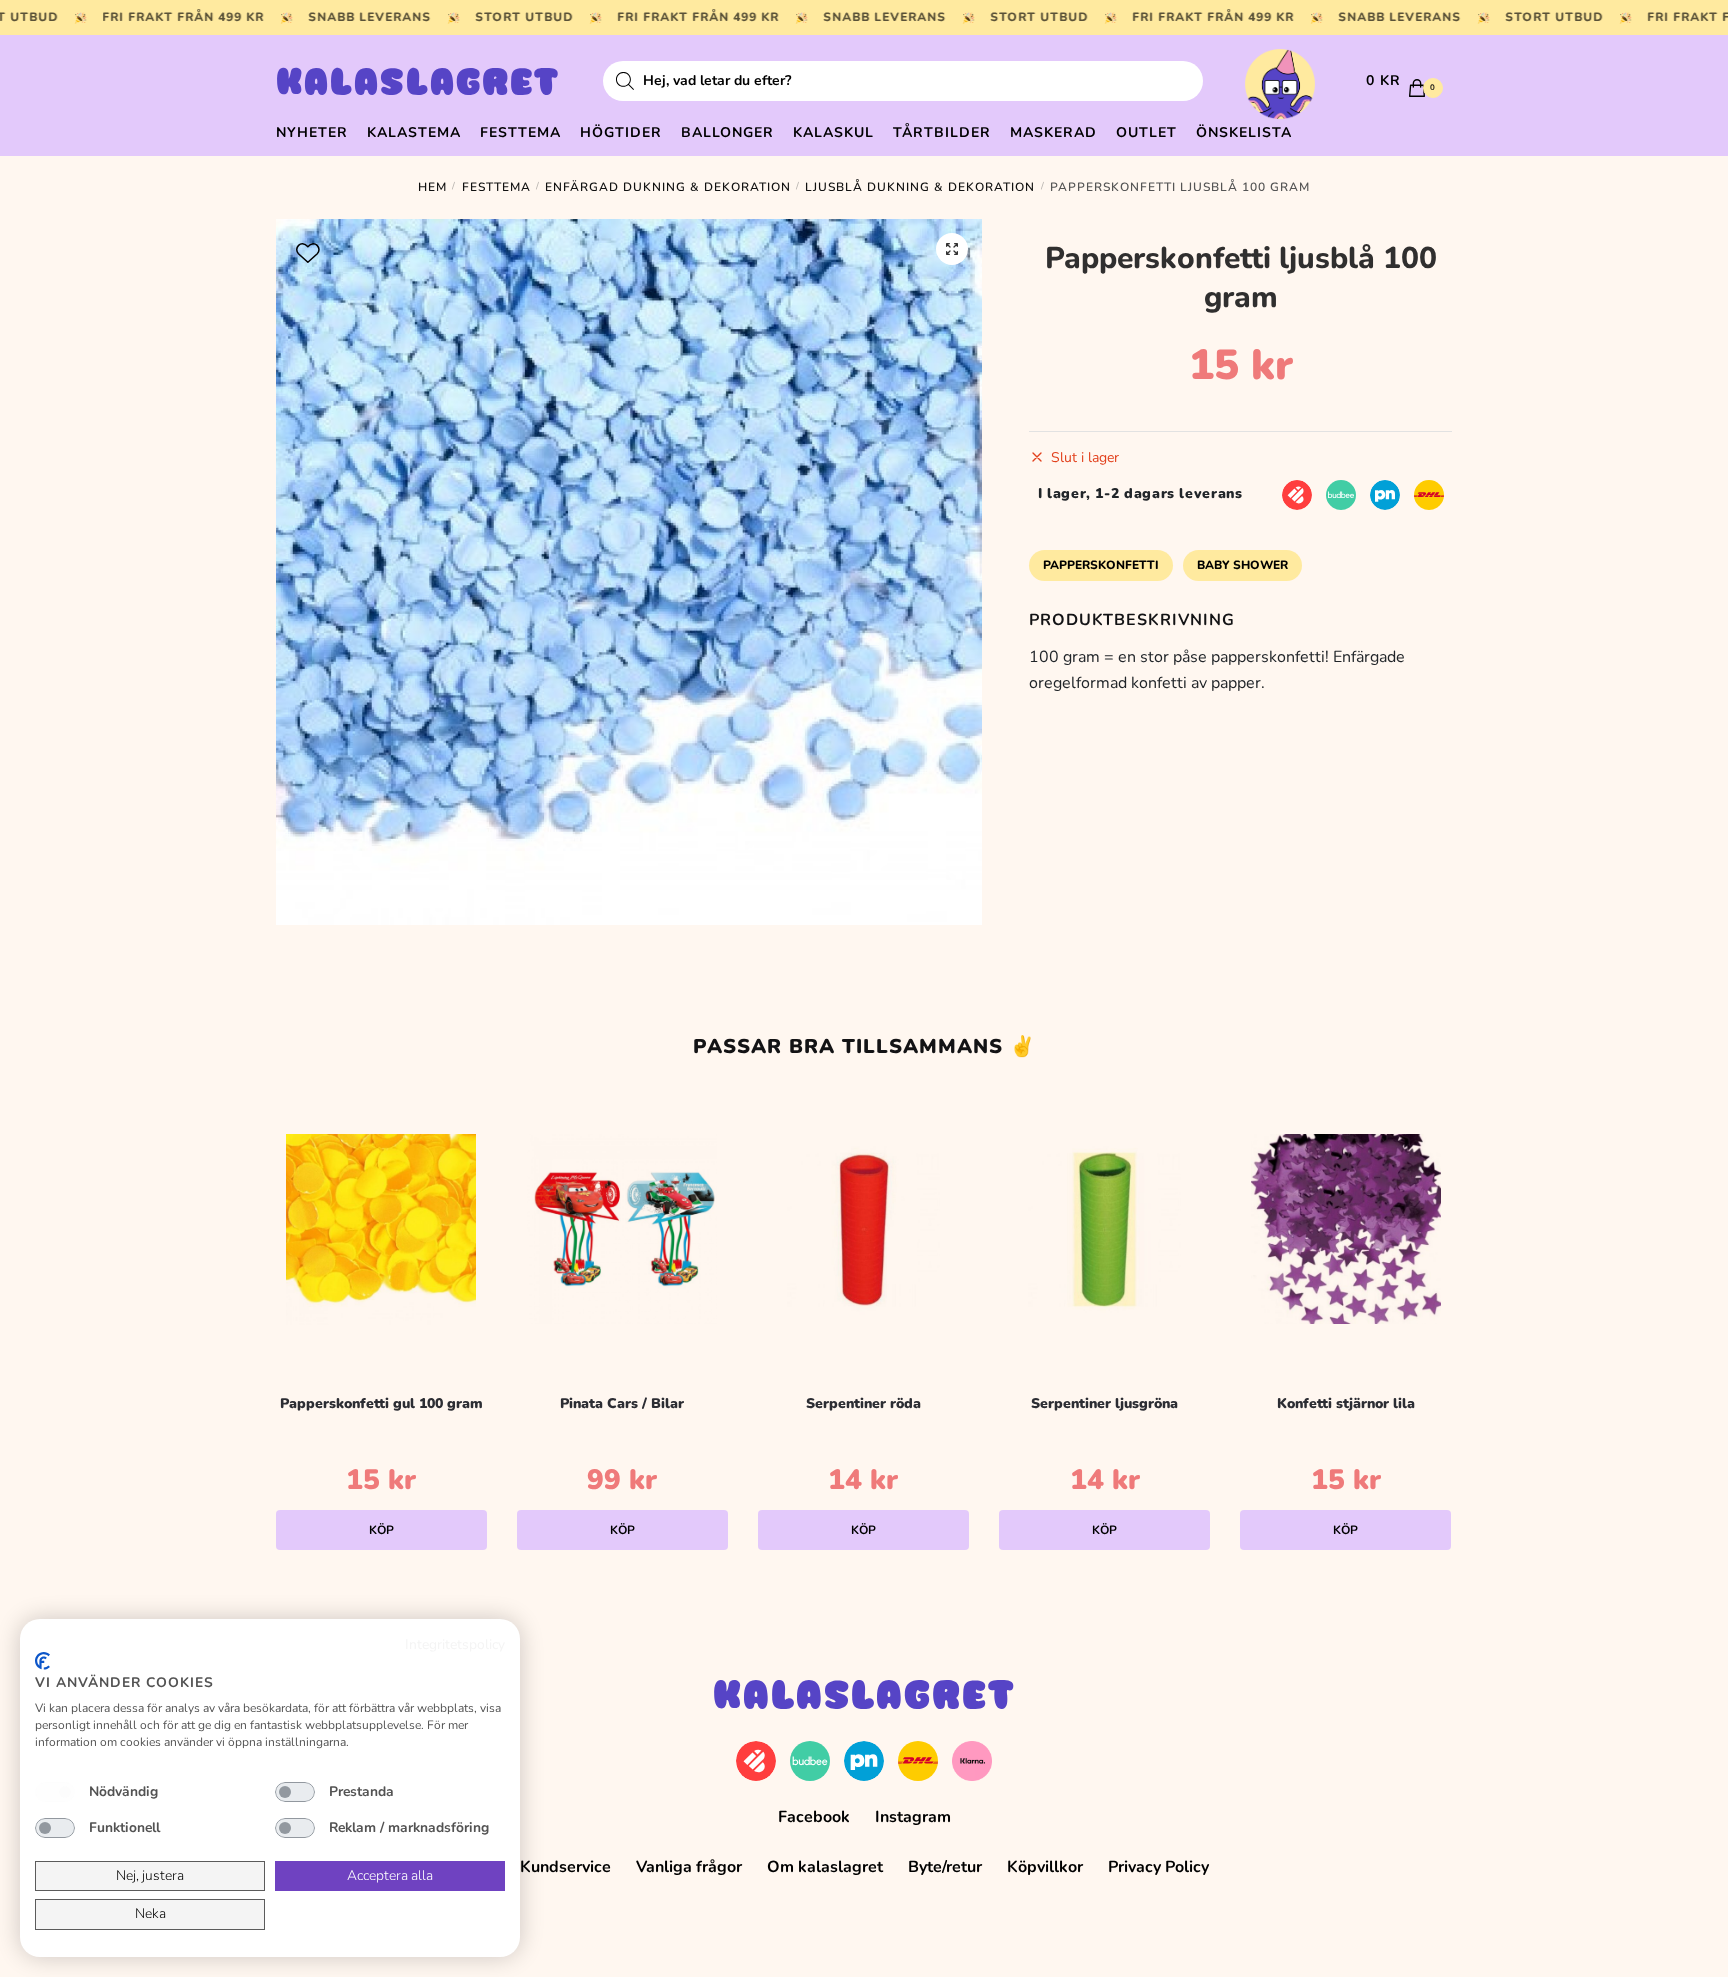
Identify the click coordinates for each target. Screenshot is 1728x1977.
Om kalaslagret (825, 1867)
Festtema (496, 187)
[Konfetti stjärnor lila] (1345, 1229)
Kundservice (565, 1867)
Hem (432, 187)
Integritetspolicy (455, 1644)
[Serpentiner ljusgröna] (1104, 1229)
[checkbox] (55, 1792)
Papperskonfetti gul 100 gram (381, 1403)
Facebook (814, 1817)
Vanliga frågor (689, 1867)
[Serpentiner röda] (863, 1229)
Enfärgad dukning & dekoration (668, 187)
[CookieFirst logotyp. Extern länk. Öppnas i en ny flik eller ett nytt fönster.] (42, 1661)
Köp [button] (381, 1530)
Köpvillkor (1045, 1867)
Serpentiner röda (863, 1403)
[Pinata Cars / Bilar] (622, 1229)
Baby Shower (1242, 565)
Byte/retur (945, 1867)
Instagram (913, 1817)
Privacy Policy (1158, 1867)
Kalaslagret (418, 85)
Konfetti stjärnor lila (1346, 1403)
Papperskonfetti (1101, 565)
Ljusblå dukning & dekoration (920, 187)
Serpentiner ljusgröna (1104, 1403)
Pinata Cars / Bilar (622, 1403)
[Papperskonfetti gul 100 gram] (381, 1229)
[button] (952, 249)
